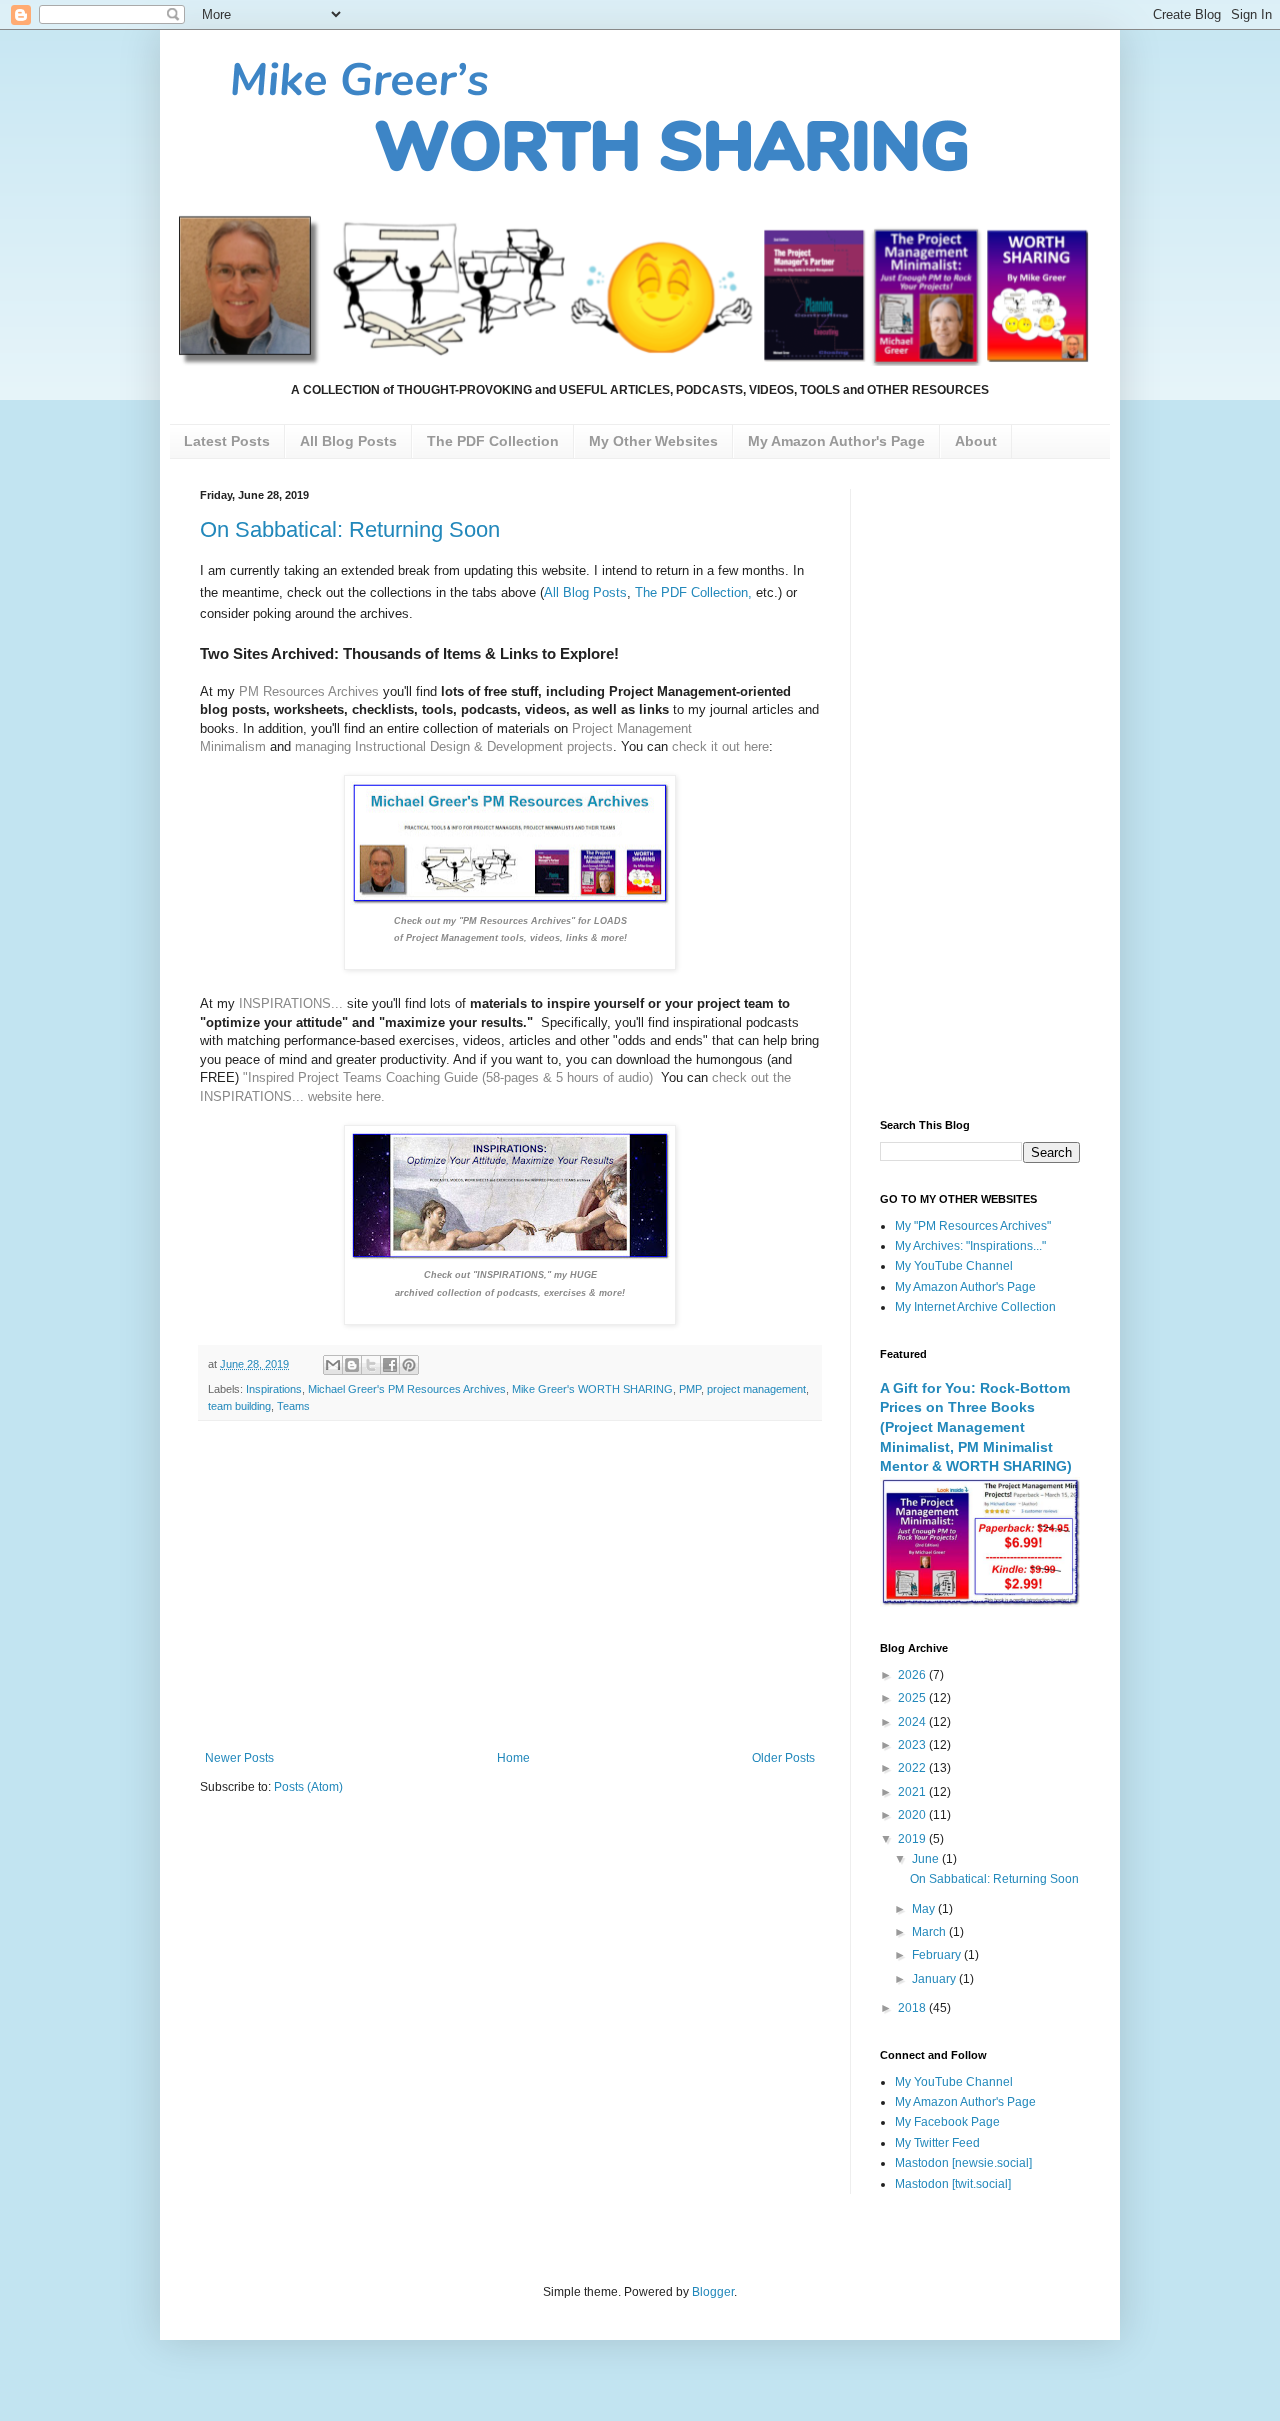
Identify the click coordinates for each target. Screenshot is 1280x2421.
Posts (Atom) (308, 1787)
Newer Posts (239, 1758)
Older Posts (783, 1758)
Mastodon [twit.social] (953, 2184)
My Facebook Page (947, 2122)
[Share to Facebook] (390, 1365)
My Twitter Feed (937, 2143)
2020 (913, 1815)
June (927, 1859)
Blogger (713, 2292)
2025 (913, 1698)
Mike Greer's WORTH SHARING (592, 1389)
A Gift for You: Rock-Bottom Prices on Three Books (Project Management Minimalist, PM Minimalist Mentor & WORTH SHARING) (976, 1427)
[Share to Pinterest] (409, 1365)
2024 (913, 1722)
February (938, 1955)
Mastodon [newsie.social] (963, 2163)
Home (513, 1758)
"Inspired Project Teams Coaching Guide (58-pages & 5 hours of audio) (448, 1077)
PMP (690, 1389)
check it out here (720, 746)
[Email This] (333, 1365)
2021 (913, 1792)
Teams (293, 1406)
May (925, 1909)
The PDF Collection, (693, 592)
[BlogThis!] (352, 1365)
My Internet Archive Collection (975, 1307)
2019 (913, 1839)
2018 (913, 2008)
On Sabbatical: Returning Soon (350, 529)
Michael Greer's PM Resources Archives (407, 1389)
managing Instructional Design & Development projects (454, 746)
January (935, 1979)
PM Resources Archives (309, 691)
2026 (913, 1675)
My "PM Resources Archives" (973, 1226)
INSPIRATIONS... (291, 1003)
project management (756, 1389)
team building (239, 1406)
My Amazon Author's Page (965, 1287)
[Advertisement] (510, 1586)
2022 (913, 1768)
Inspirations (274, 1389)
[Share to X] (371, 1365)
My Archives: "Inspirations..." (970, 1246)
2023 (913, 1745)
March (930, 1932)
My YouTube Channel (954, 1266)
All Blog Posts (585, 592)
